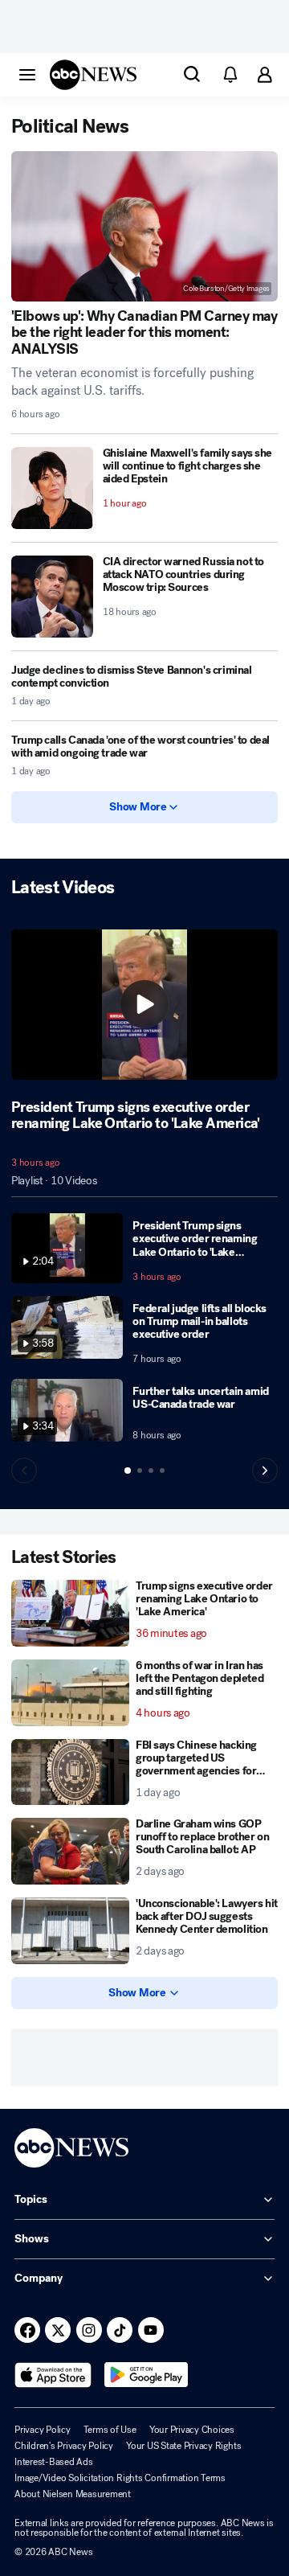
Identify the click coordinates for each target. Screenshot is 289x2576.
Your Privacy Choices (192, 2430)
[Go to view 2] (140, 1471)
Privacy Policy (43, 2430)
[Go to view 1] (128, 1471)
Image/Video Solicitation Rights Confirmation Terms (120, 2478)
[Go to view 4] (162, 1471)
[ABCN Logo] (93, 75)
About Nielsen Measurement (73, 2494)
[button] (27, 74)
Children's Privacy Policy (64, 2446)
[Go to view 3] (151, 1471)
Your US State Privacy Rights (183, 2446)
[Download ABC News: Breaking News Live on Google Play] (147, 2375)
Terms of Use (110, 2430)
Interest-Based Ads (54, 2462)
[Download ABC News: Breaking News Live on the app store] (53, 2375)
